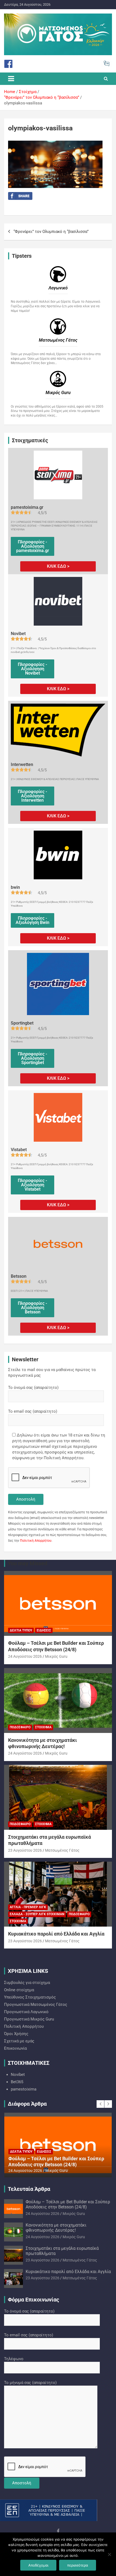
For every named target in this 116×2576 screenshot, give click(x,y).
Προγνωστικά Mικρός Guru (29, 2019)
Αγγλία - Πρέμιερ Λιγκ (28, 1907)
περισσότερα (78, 2565)
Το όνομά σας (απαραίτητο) (33, 1388)
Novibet (18, 2075)
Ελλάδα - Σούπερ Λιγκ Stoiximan (37, 1914)
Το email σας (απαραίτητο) (33, 1411)
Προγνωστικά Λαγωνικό (26, 2012)
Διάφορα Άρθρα (27, 2104)
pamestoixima (24, 2089)
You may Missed (28, 1563)
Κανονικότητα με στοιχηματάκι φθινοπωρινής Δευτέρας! (43, 2161)
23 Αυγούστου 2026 (25, 1850)
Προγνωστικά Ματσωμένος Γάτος (36, 2004)
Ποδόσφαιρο (20, 1727)
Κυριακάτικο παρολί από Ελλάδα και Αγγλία (56, 1934)
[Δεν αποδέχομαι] (109, 2554)
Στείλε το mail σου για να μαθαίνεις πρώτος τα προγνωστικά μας (52, 1373)
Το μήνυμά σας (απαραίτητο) (30, 2383)
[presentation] (100, 2104)
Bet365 (17, 2082)
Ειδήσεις (44, 1630)
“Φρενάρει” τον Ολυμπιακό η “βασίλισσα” (51, 232)
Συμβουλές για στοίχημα (27, 1983)
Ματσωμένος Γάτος (62, 1850)
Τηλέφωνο (14, 2359)
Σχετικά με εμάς (19, 2041)
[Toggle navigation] (11, 79)
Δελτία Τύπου (21, 1630)
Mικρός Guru (56, 1656)
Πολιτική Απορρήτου (36, 1541)
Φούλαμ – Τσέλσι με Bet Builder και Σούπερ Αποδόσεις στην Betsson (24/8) (68, 2204)
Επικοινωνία (15, 2048)
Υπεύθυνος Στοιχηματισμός (30, 1997)
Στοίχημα (43, 1727)
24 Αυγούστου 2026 (25, 1656)
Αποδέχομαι (38, 2565)
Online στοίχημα (19, 1990)
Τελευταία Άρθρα (29, 2189)
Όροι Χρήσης (16, 2034)
